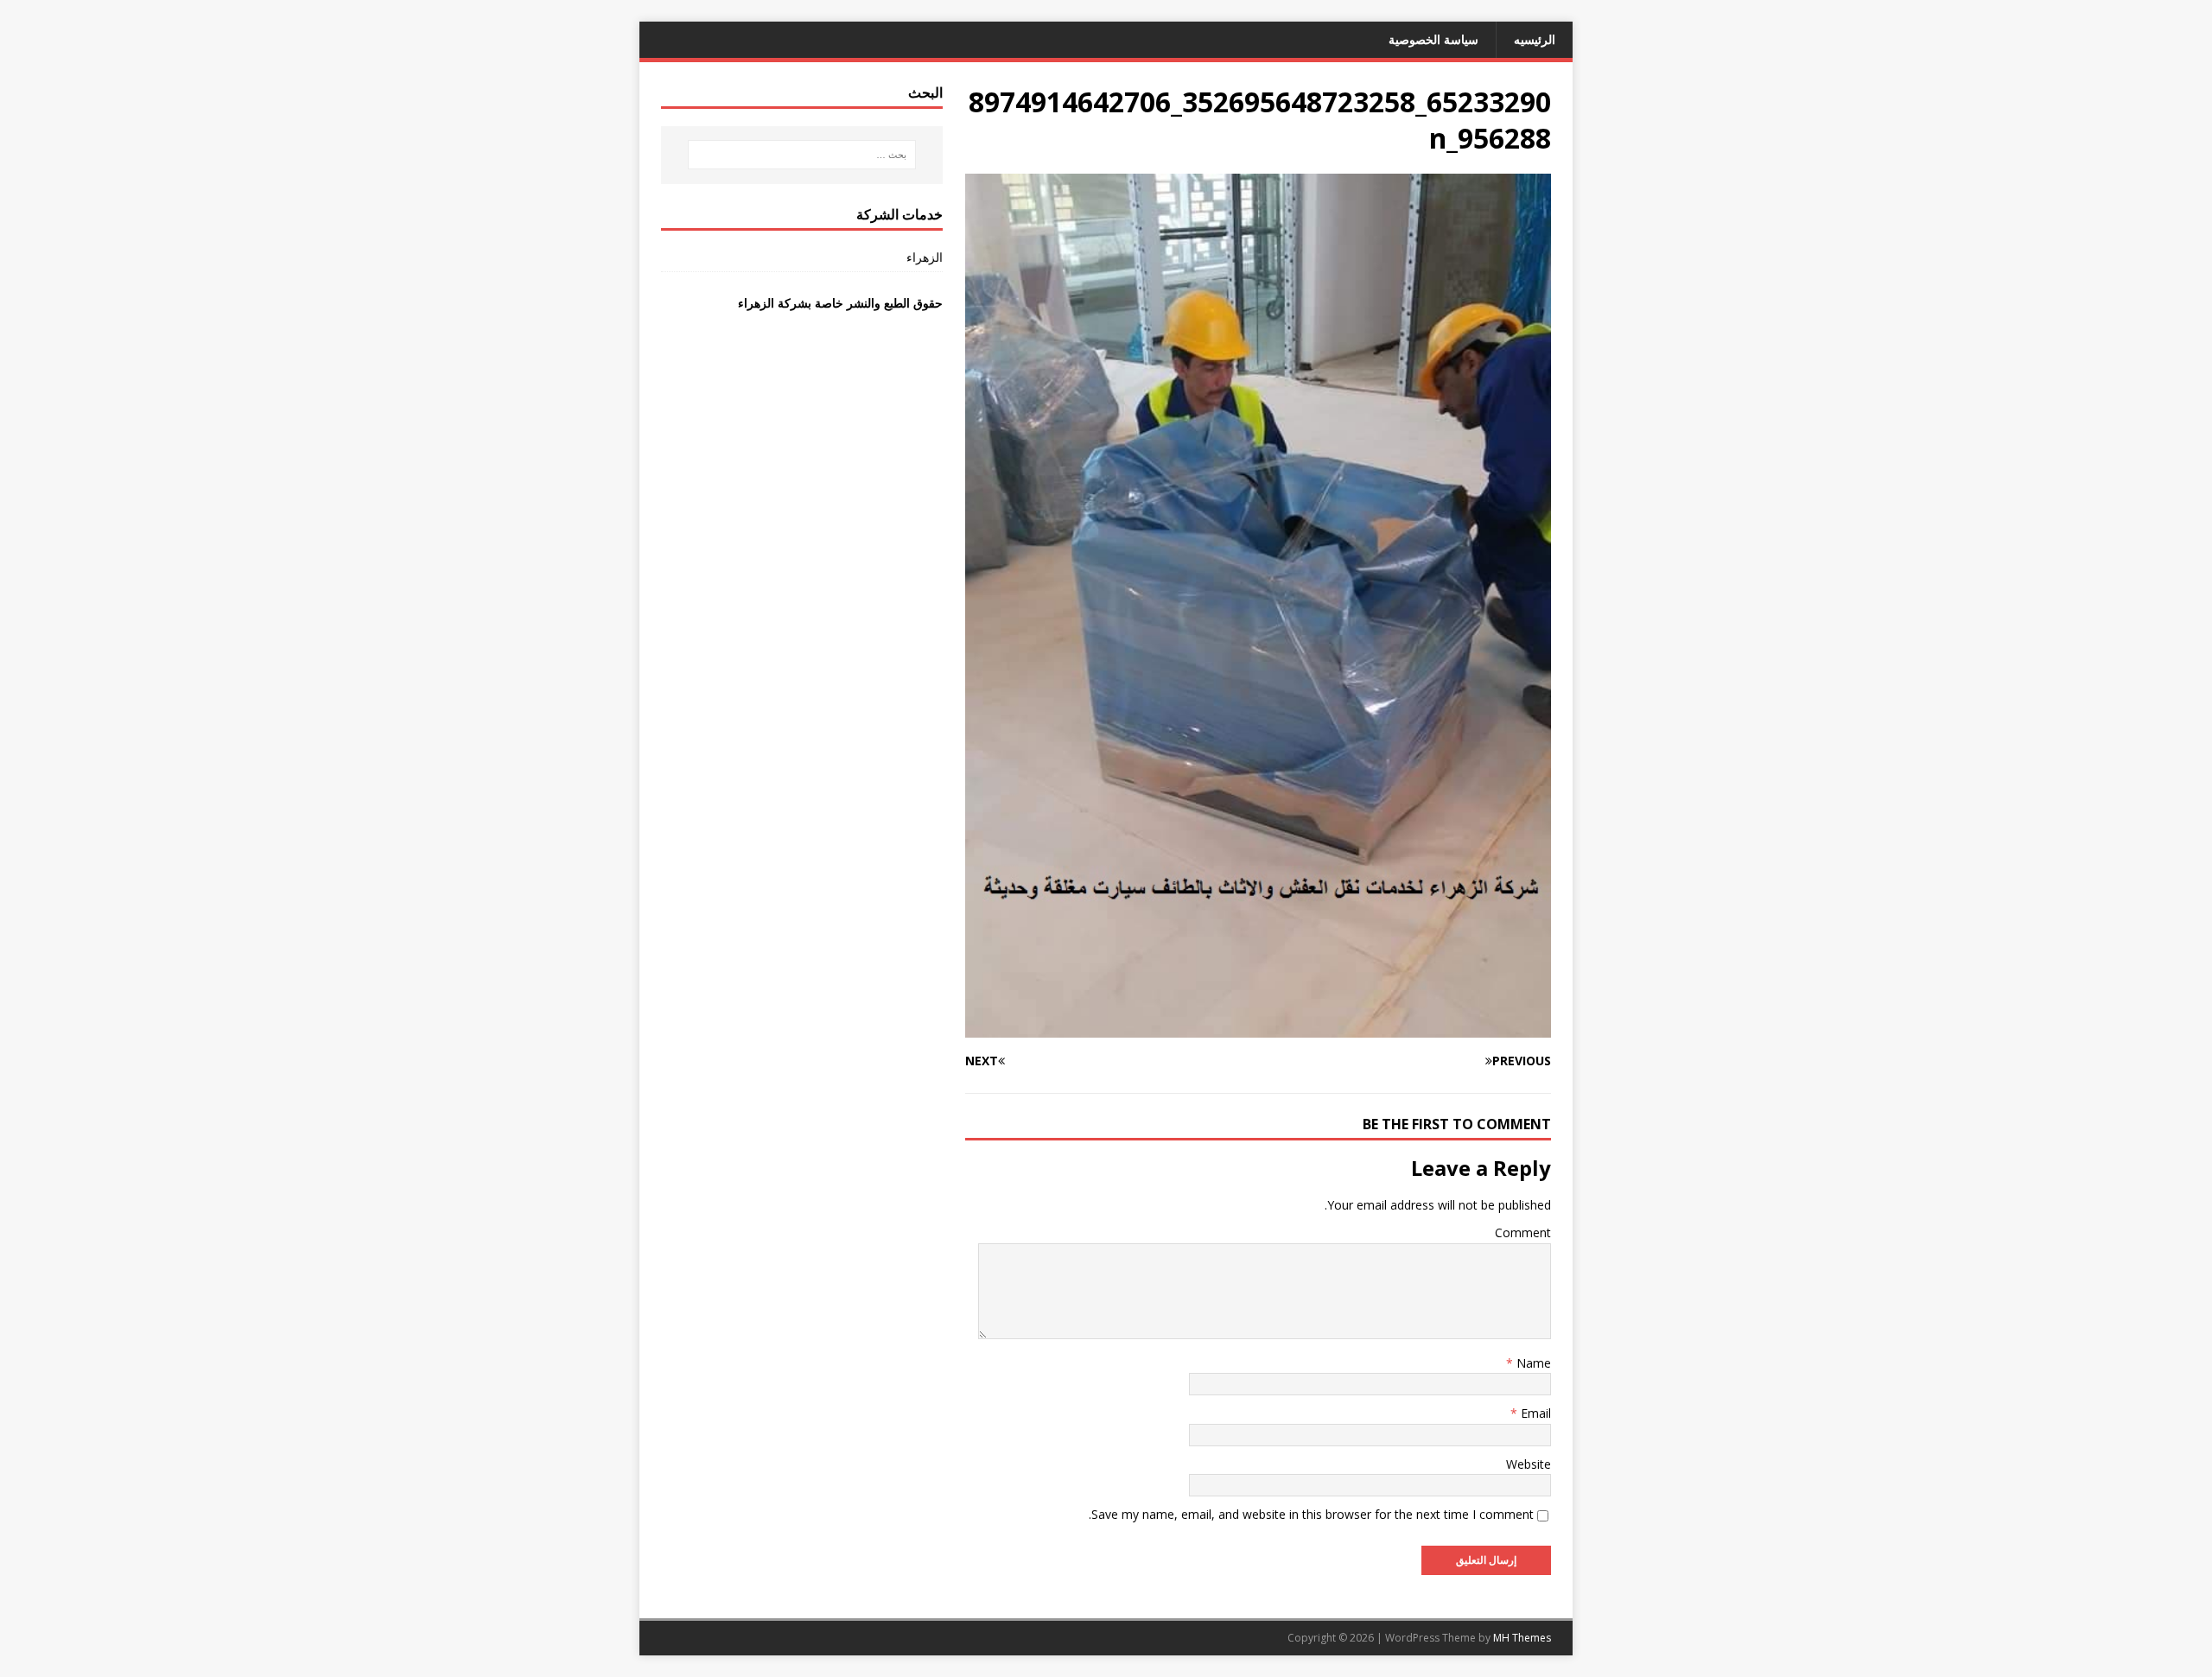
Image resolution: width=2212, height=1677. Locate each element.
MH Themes (1522, 1638)
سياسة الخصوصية (1433, 39)
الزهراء (925, 257)
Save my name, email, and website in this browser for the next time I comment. (1311, 1514)
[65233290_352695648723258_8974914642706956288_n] (1258, 1028)
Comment (1523, 1232)
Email (1534, 1413)
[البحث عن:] (802, 155)
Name (1532, 1363)
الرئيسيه (1535, 39)
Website (1529, 1464)
